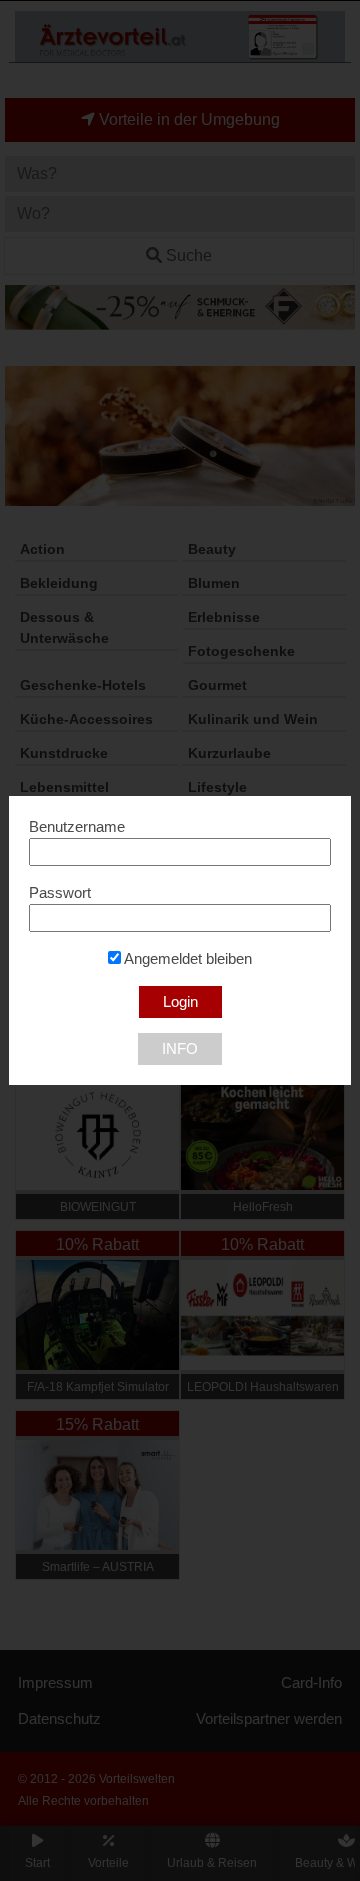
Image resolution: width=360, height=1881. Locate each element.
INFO (180, 1049)
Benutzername (77, 827)
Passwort (60, 893)
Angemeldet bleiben (186, 959)
